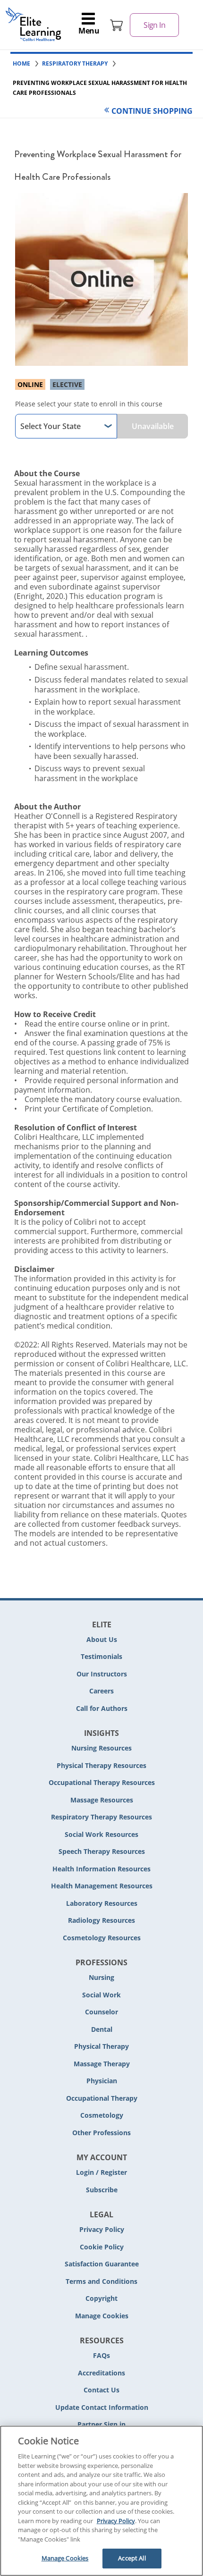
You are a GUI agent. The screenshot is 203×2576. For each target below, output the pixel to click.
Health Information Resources (101, 1869)
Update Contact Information (102, 2407)
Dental (102, 2029)
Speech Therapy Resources (102, 1851)
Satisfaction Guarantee (102, 2264)
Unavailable (153, 426)
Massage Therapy (102, 2064)
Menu (89, 31)
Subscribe (102, 2190)
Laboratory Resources (102, 1903)
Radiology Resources (101, 1920)
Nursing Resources (101, 1748)
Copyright (101, 2298)
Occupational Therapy (102, 2098)
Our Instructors (102, 1674)
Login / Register (101, 2172)
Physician (102, 2081)
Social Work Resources (101, 1834)
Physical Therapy (101, 2046)
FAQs (101, 2355)
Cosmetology (102, 2115)
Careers (101, 1691)
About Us (102, 1639)
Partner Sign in (101, 2424)
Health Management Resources (102, 1886)
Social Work (101, 1995)
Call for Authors (102, 1708)
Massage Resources (102, 1800)
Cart (117, 25)
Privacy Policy (102, 2229)
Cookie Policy (102, 2247)
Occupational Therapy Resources (102, 1782)
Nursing (101, 1977)
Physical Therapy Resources (101, 1765)
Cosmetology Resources (102, 1938)
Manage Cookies (102, 2316)
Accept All (132, 2558)
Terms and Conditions (101, 2281)
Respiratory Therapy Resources (101, 1817)
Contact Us (101, 2390)
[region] (101, 2501)
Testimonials (101, 1656)
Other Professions (101, 2133)
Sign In (154, 25)
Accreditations (101, 2373)
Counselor (101, 2012)
